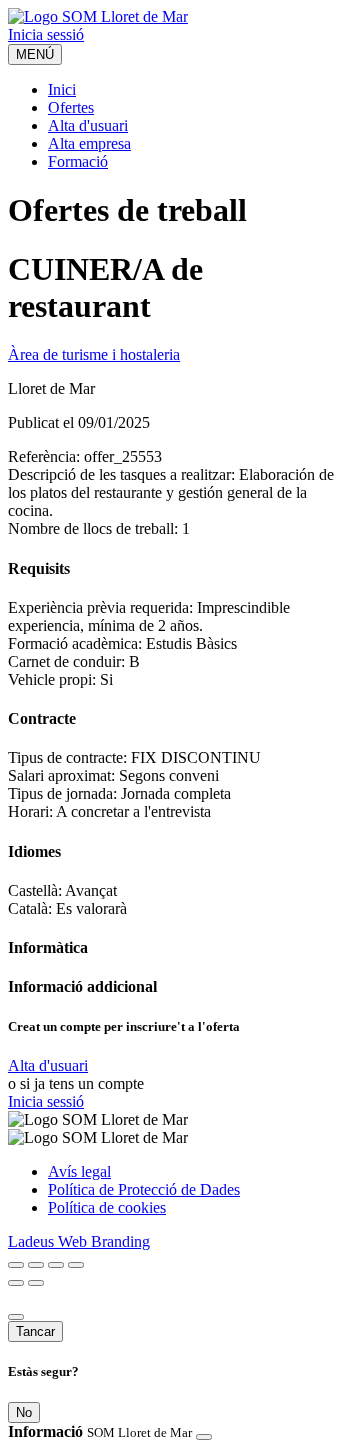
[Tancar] (16, 1317)
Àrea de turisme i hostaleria (94, 354)
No (24, 1412)
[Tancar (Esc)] (16, 1265)
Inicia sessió (46, 34)
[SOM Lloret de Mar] (98, 16)
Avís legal (79, 1171)
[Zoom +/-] (76, 1265)
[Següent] (36, 1283)
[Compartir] (36, 1265)
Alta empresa (89, 143)
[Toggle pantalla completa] (56, 1265)
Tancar (35, 1331)
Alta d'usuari (88, 125)
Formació (78, 161)
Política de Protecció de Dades (144, 1189)
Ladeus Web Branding (79, 1241)
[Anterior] (16, 1283)
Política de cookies (107, 1207)
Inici (62, 89)
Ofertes (71, 107)
